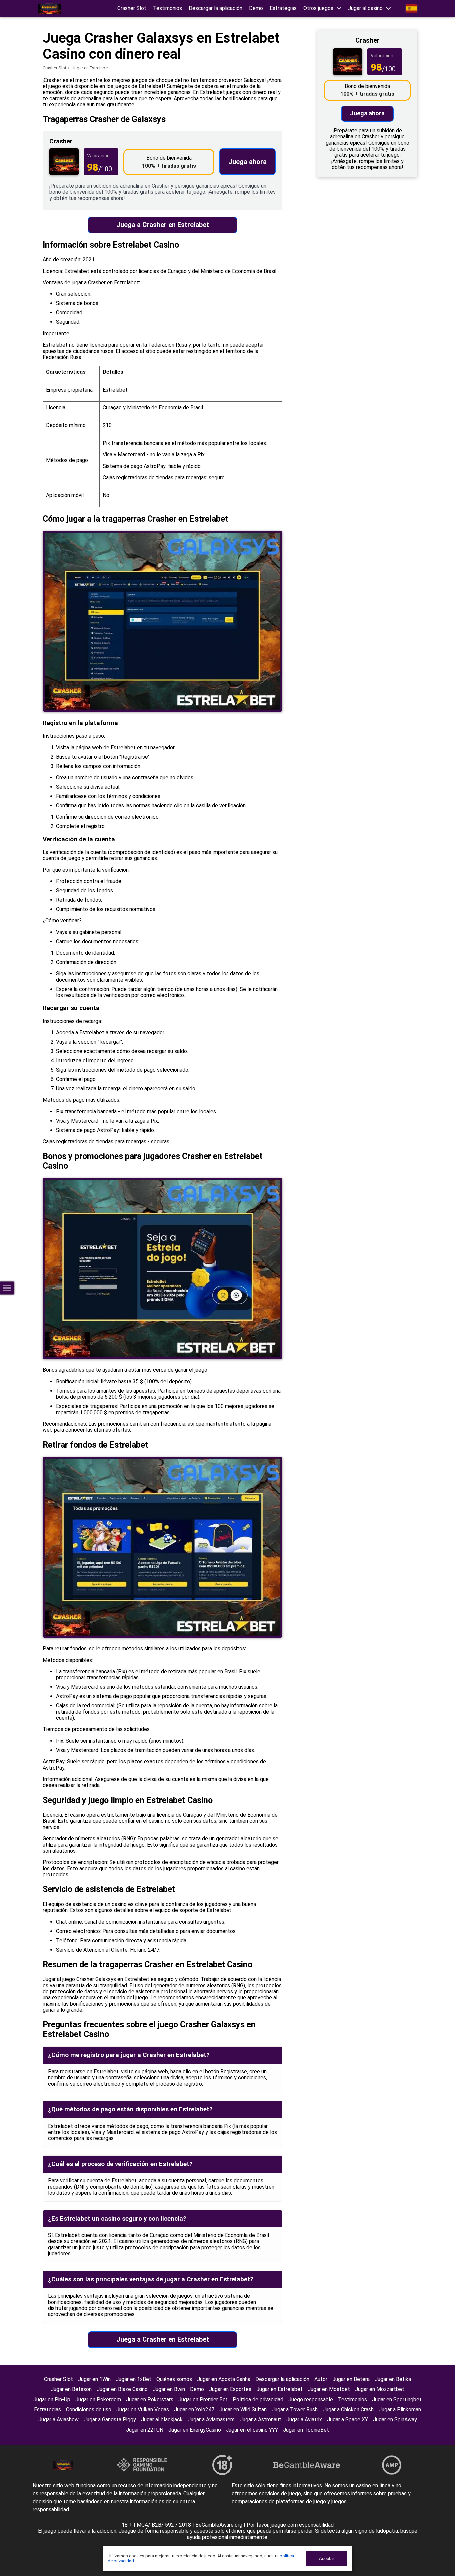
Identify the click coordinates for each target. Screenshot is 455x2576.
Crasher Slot (132, 8)
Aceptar (327, 2558)
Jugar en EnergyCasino (195, 2430)
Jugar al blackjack (162, 2419)
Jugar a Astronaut (261, 2419)
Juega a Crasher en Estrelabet (163, 225)
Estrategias (283, 8)
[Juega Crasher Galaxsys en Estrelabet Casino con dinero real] (49, 9)
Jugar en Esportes (230, 2389)
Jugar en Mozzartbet (380, 2389)
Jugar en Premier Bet (203, 2399)
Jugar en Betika (393, 2379)
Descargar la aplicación (216, 8)
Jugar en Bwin (169, 2389)
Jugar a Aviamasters (211, 2419)
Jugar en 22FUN (145, 2430)
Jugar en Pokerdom (98, 2399)
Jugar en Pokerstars (150, 2399)
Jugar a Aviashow (58, 2419)
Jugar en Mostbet (329, 2389)
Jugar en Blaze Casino (122, 2389)
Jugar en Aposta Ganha (224, 2379)
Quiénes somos (174, 2379)
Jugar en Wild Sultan (243, 2409)
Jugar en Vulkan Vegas (143, 2409)
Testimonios (167, 8)
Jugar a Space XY (348, 2419)
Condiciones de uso (89, 2409)
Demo (256, 8)
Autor (321, 2379)
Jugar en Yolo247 (194, 2409)
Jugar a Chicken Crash (348, 2409)
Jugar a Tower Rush (295, 2409)
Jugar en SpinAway (395, 2419)
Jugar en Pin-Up (52, 2399)
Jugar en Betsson (71, 2389)
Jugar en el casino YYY (252, 2430)
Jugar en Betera (351, 2379)
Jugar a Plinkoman (400, 2409)
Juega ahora (248, 162)
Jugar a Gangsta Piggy (110, 2419)
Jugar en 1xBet (133, 2379)
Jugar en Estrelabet (280, 2389)
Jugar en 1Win (94, 2379)
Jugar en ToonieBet (306, 2430)
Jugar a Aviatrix (304, 2419)
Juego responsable (311, 2399)
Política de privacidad (258, 2399)
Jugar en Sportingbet (397, 2399)
